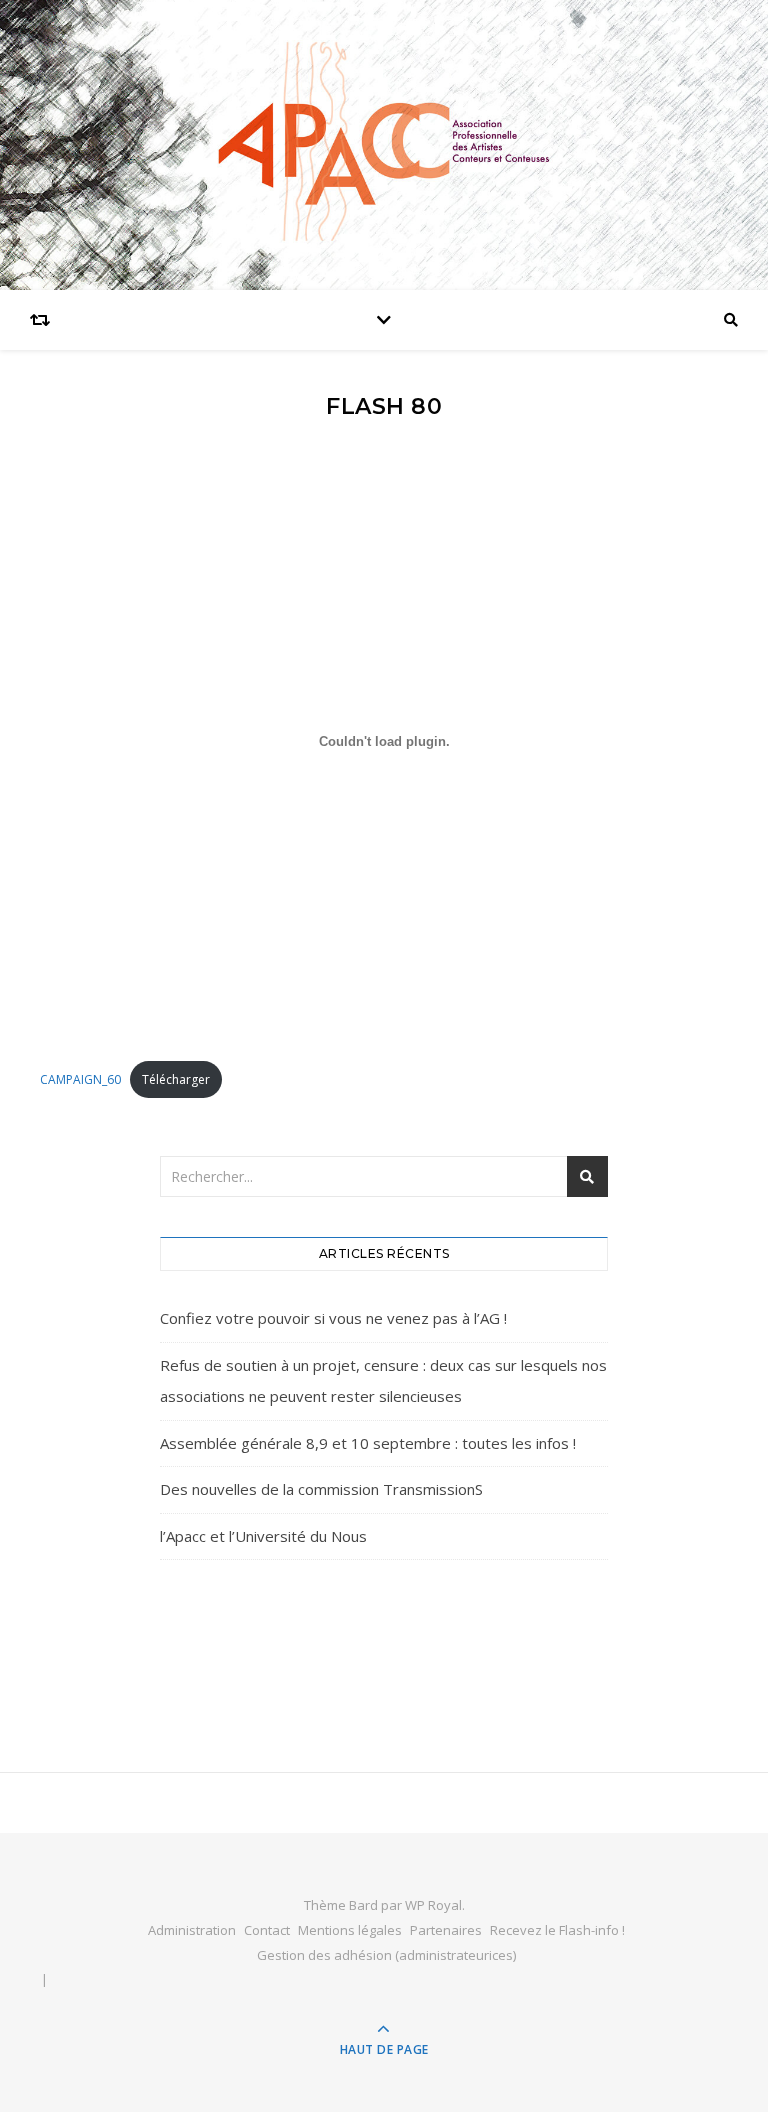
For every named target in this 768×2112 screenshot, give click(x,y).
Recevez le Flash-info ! (557, 1930)
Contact (267, 1930)
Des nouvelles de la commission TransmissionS (321, 1489)
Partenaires (446, 1930)
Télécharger (176, 1079)
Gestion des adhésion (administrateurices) (386, 1955)
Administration (192, 1930)
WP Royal (433, 1905)
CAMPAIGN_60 (80, 1079)
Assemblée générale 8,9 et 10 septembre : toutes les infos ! (368, 1443)
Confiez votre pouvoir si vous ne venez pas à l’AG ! (333, 1318)
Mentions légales (350, 1930)
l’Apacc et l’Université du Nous (263, 1536)
